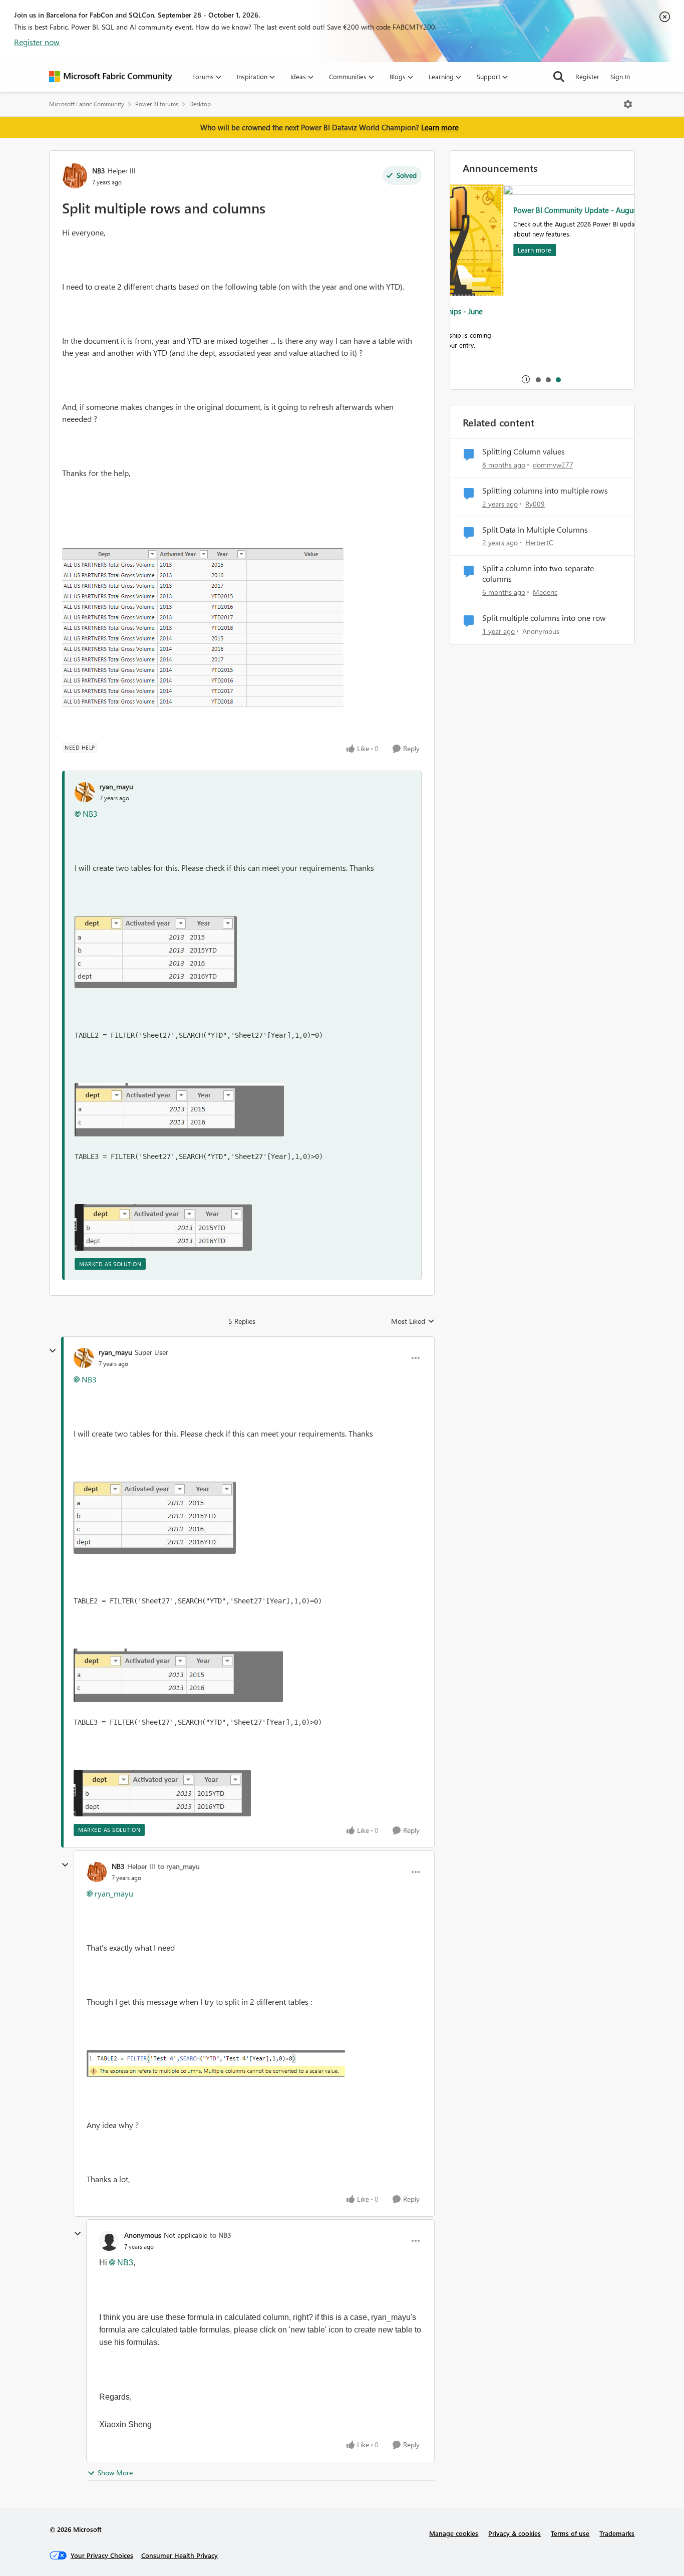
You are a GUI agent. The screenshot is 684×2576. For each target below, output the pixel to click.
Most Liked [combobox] (413, 1321)
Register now (37, 42)
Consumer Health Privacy (180, 2555)
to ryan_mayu (179, 1866)
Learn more (440, 127)
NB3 (99, 171)
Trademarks (617, 2533)
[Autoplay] (526, 379)
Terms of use (570, 2533)
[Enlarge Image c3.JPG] (163, 1227)
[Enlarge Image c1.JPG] (156, 952)
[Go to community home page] (111, 77)
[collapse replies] (53, 1351)
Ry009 (535, 504)
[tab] (538, 379)
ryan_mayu (116, 786)
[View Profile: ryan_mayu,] (85, 792)
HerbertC (539, 542)
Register (587, 76)
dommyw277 (553, 465)
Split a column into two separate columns (538, 573)
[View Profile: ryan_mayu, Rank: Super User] (84, 1358)
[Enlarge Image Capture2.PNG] (216, 2063)
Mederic (545, 592)
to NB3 (221, 2235)
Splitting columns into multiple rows (545, 491)
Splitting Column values (524, 451)
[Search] (559, 77)
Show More (115, 2473)
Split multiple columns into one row (544, 618)
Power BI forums (157, 104)
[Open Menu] (628, 104)
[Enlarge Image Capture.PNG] (203, 628)
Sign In (620, 76)
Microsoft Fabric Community (87, 104)
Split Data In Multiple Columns (535, 530)
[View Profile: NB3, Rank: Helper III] (75, 176)
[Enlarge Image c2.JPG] (179, 1110)
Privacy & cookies (515, 2533)
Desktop (200, 104)
